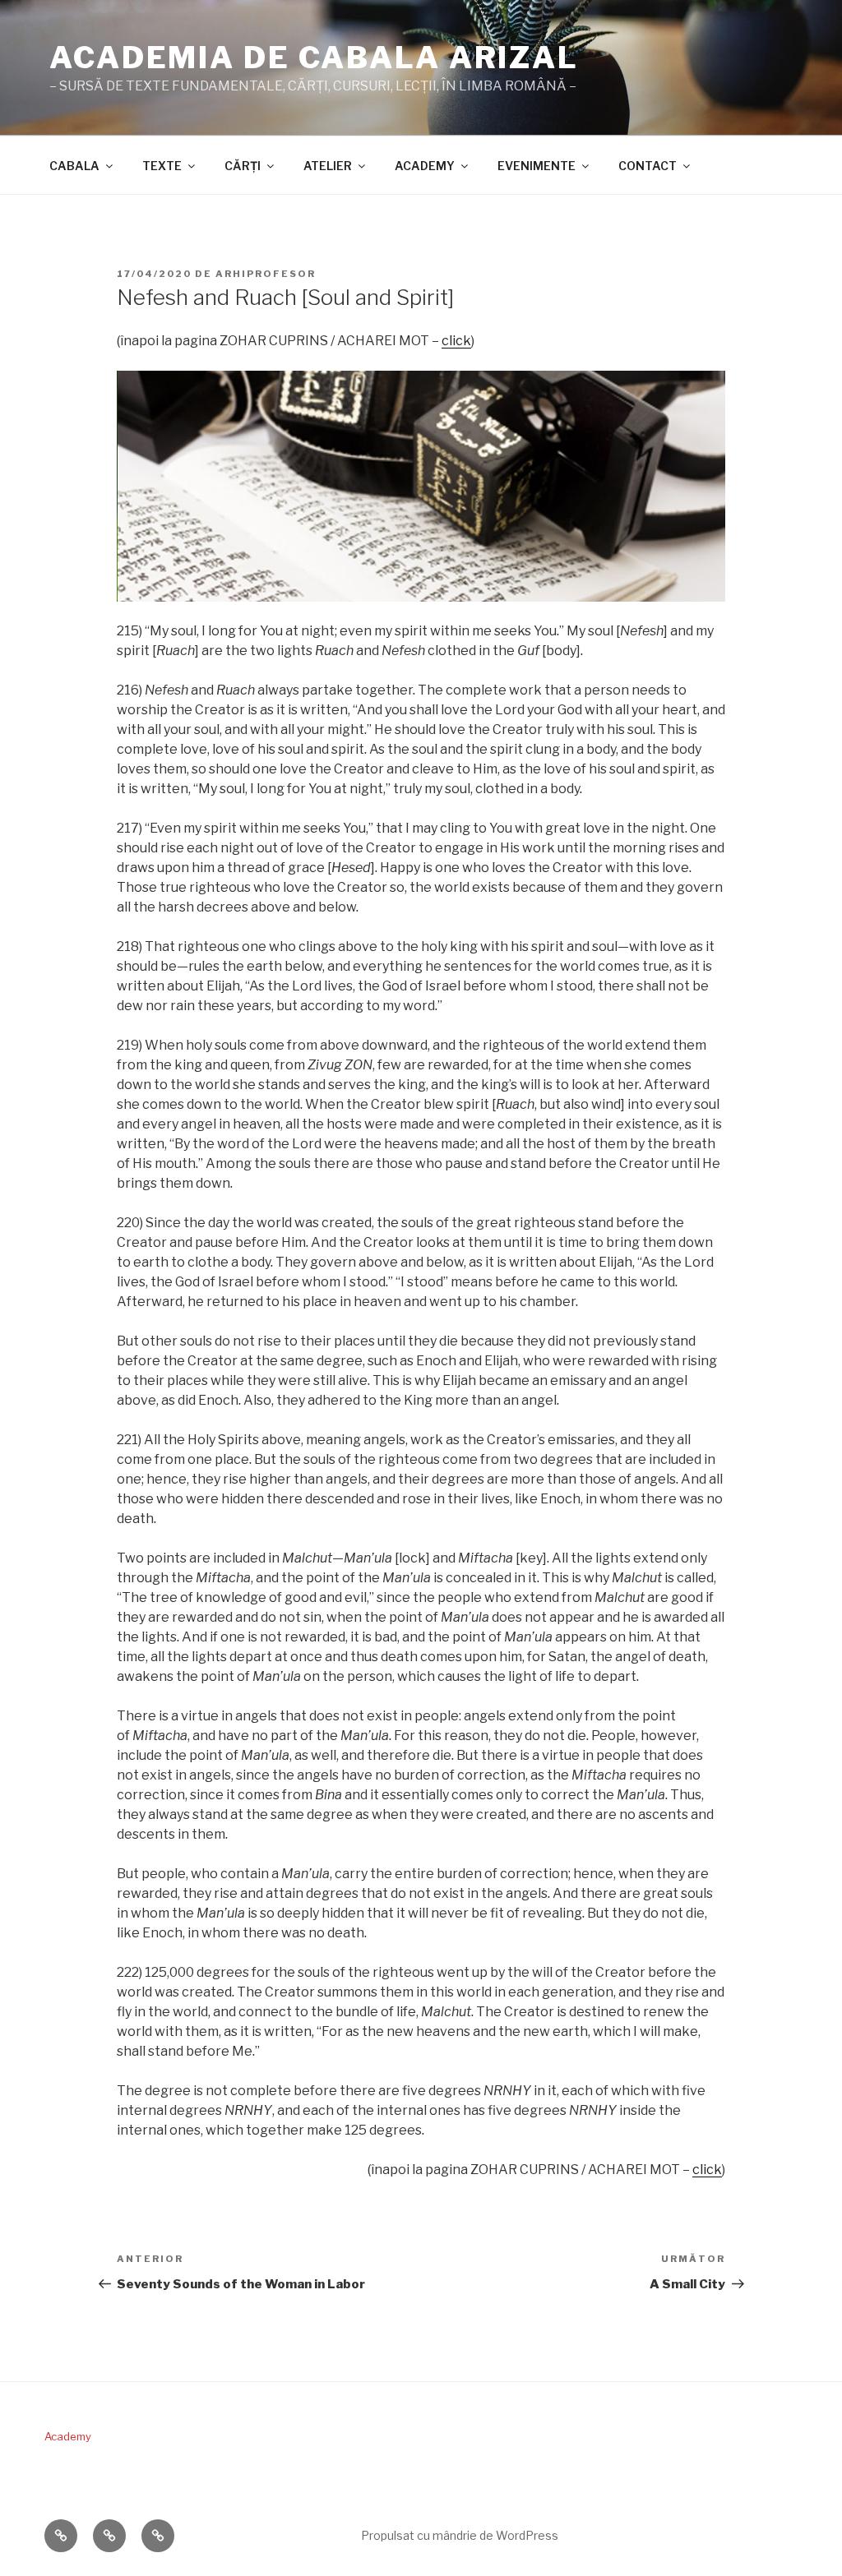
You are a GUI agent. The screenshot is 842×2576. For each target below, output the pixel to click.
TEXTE (162, 166)
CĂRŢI (243, 166)
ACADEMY (425, 166)
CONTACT (648, 166)
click (456, 341)
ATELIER (328, 166)
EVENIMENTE (537, 166)
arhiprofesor (266, 274)
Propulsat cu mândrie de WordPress (460, 2535)
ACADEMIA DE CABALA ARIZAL (314, 58)
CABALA (74, 166)
